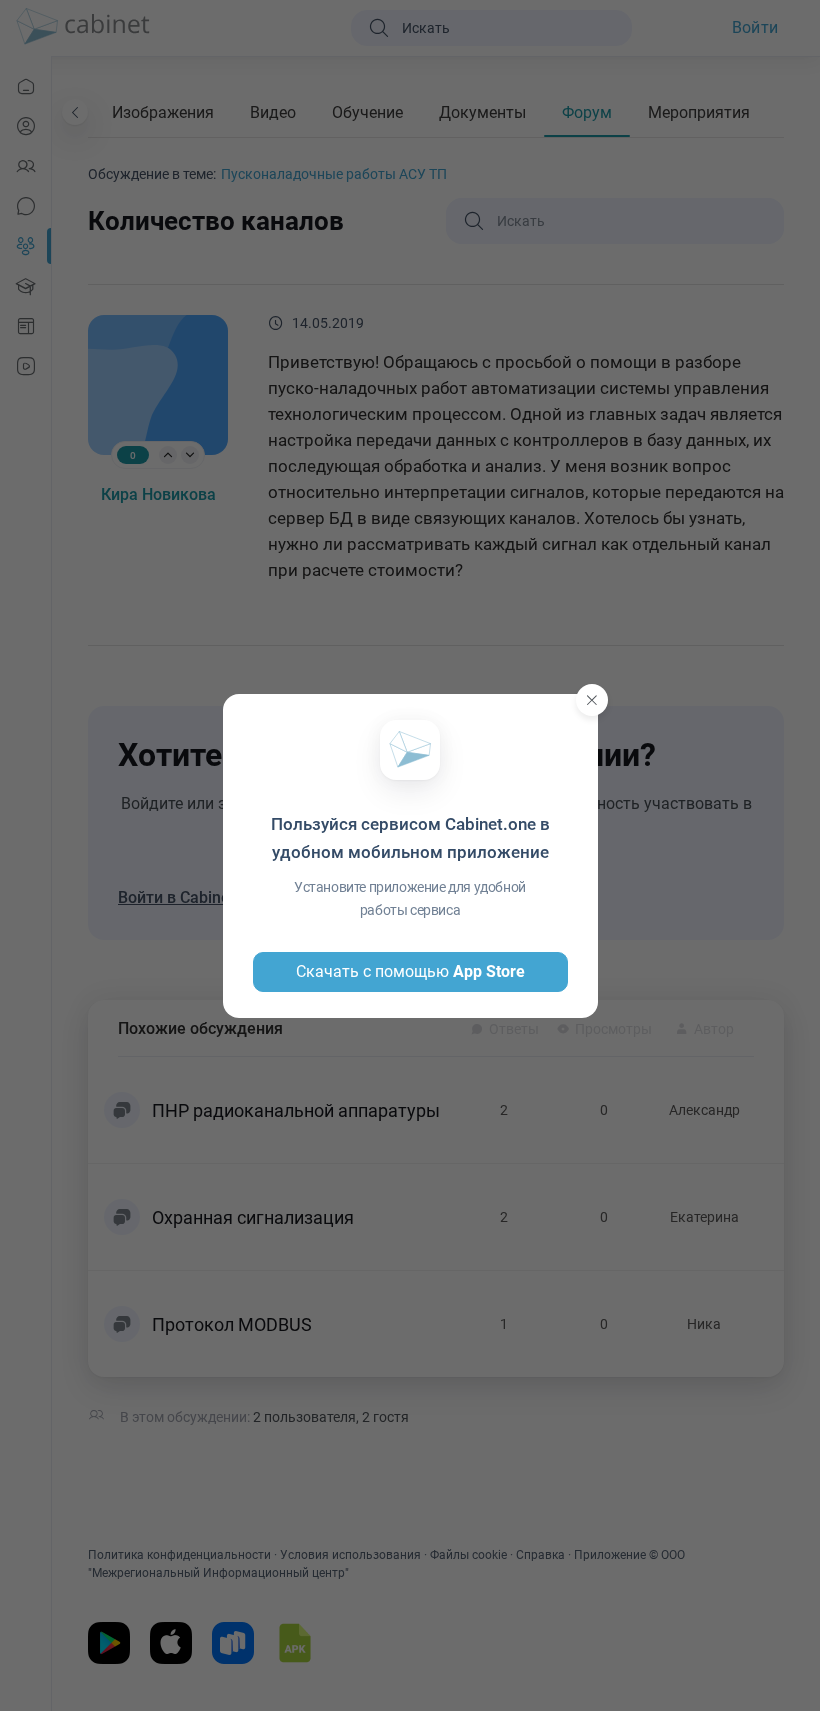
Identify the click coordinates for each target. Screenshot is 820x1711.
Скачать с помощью (410, 971)
